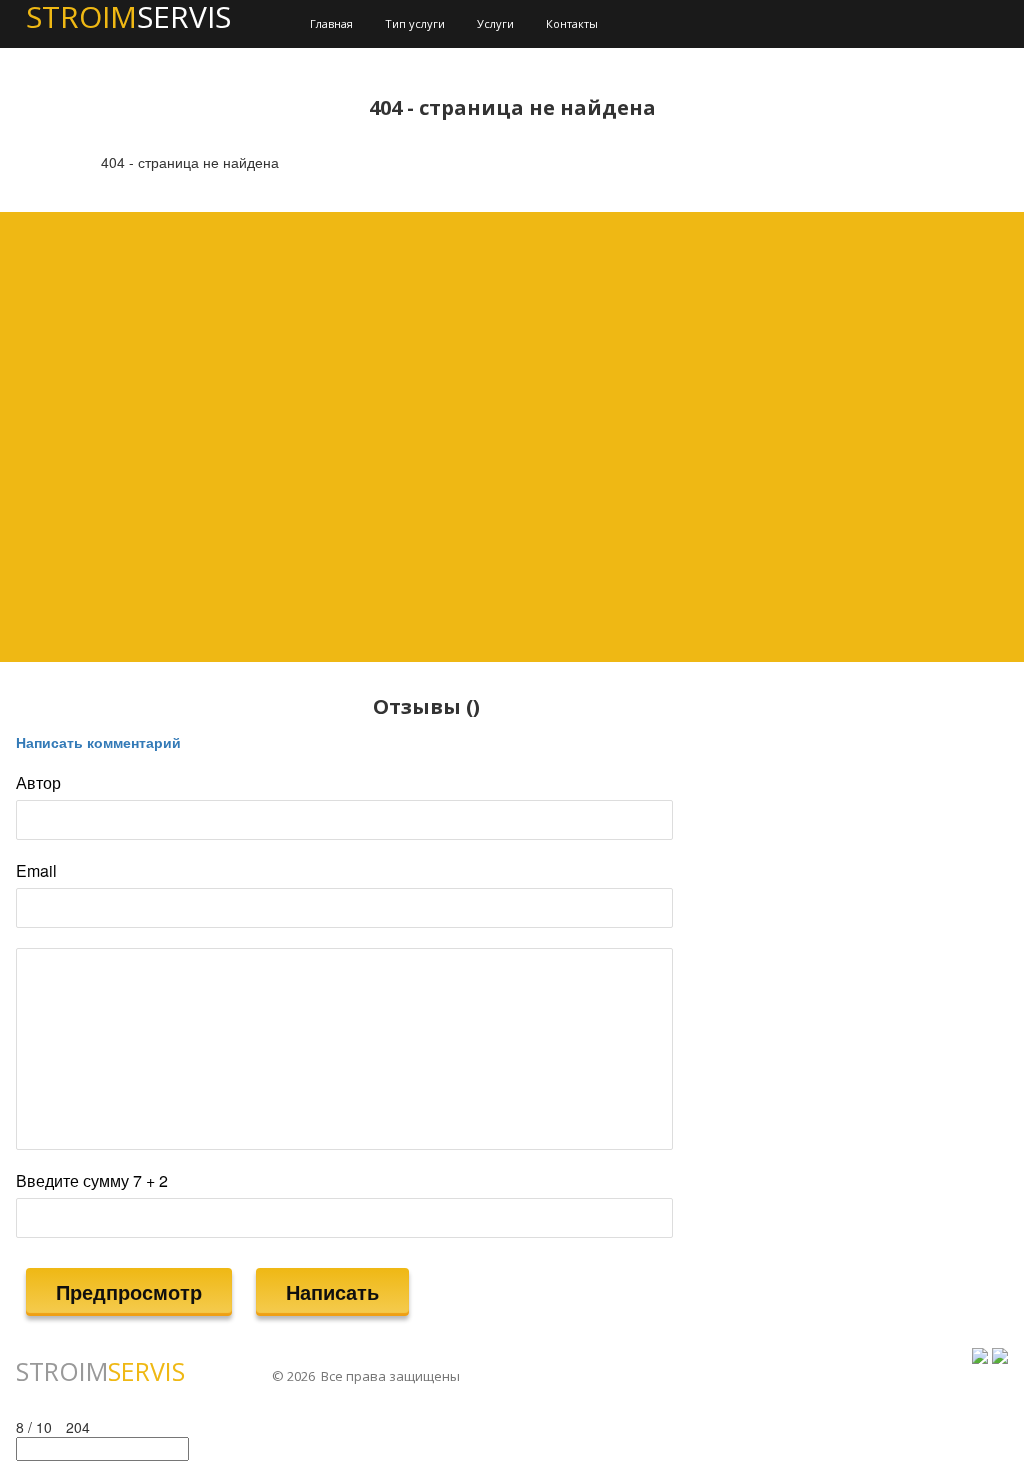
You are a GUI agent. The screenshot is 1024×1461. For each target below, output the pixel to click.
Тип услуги (415, 23)
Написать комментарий (98, 742)
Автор (38, 783)
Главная (331, 23)
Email (36, 871)
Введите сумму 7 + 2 (92, 1181)
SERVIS (100, 1371)
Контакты (572, 23)
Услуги (495, 23)
